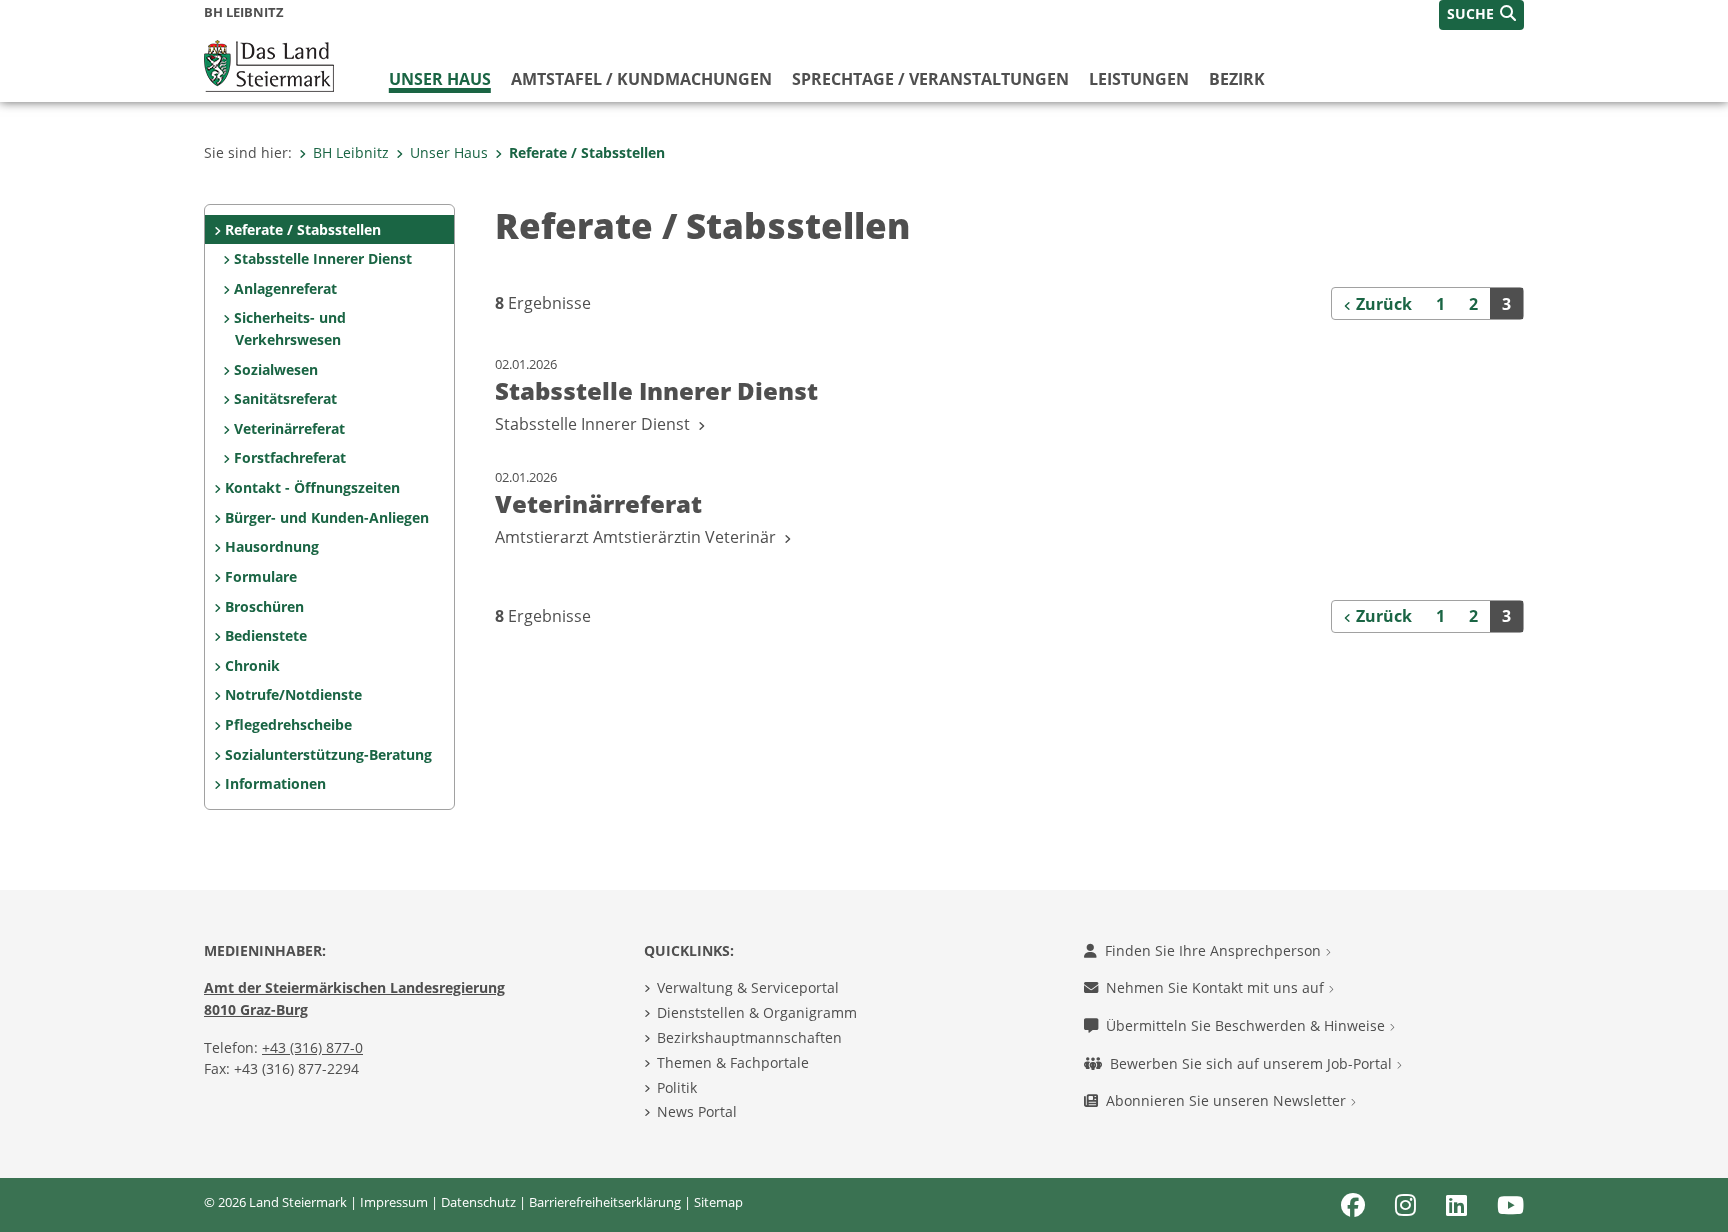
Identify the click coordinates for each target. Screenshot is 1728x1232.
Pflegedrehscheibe (288, 724)
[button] (1481, 15)
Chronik (252, 665)
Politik (677, 1087)
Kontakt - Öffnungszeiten (312, 487)
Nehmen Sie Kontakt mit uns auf (1217, 987)
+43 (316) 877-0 (312, 1047)
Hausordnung (272, 546)
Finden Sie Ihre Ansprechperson (1215, 950)
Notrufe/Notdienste (293, 694)
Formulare (261, 576)
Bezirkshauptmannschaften (749, 1037)
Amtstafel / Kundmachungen (641, 79)
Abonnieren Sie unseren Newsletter (1228, 1100)
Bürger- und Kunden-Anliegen (327, 517)
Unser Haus (440, 79)
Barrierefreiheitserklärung (605, 1202)
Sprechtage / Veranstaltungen (930, 79)
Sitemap (718, 1202)
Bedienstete (266, 635)
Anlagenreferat (285, 288)
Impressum (394, 1202)
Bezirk (1237, 79)
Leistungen (1139, 79)
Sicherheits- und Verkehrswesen (290, 328)
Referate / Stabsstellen (587, 152)
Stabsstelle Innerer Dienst (323, 258)
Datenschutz (478, 1202)
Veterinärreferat (289, 428)
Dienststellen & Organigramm (757, 1012)
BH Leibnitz (351, 152)
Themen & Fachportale (733, 1062)
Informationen (275, 783)
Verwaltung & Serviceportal (748, 987)
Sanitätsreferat (285, 398)
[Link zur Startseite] (269, 64)
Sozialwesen (276, 369)
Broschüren (264, 606)
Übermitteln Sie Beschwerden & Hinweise (1247, 1025)
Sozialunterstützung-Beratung (328, 754)
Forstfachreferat (290, 457)
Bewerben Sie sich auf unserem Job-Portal (1253, 1063)
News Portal (697, 1111)
